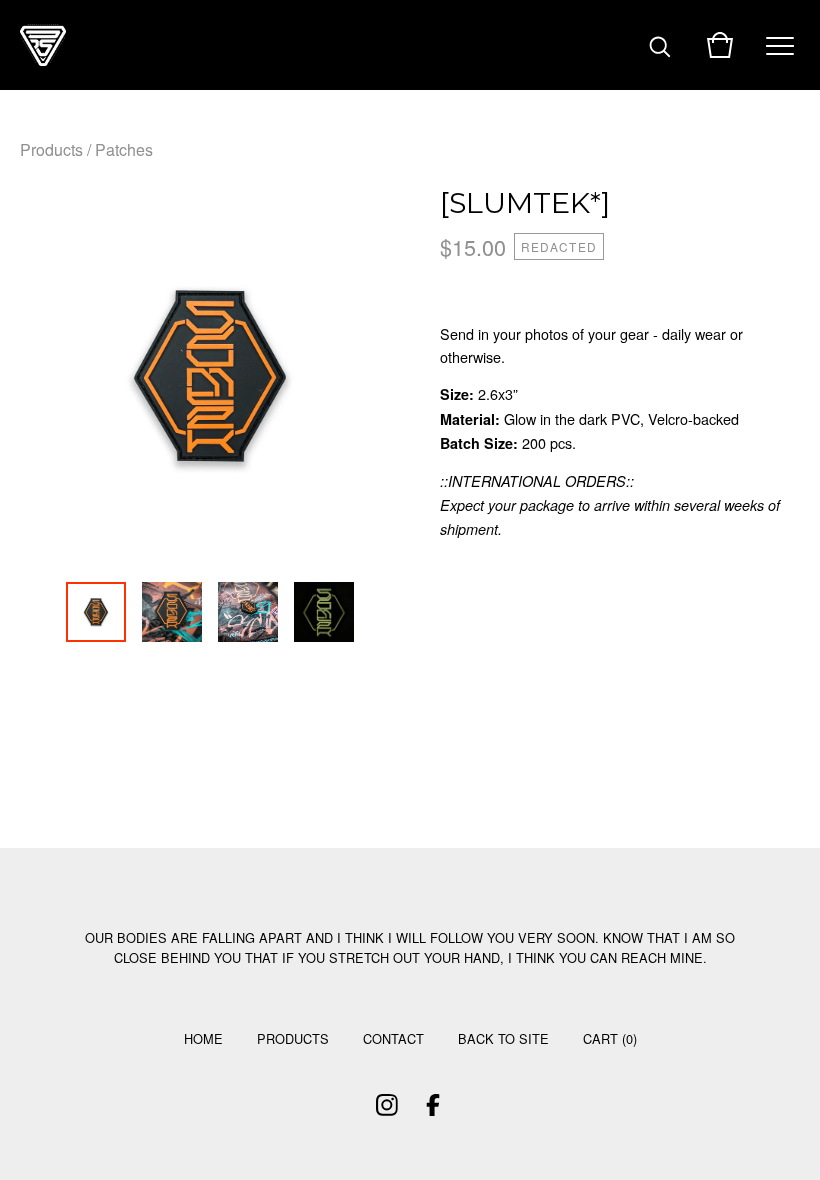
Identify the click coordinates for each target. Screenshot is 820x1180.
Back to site (503, 1038)
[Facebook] (433, 1105)
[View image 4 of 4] (324, 612)
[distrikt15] (43, 45)
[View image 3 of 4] (248, 612)
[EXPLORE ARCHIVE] (660, 45)
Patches (124, 149)
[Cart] (720, 45)
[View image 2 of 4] (172, 612)
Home (203, 1038)
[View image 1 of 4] (96, 612)
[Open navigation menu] (780, 45)
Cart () (610, 1038)
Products (51, 149)
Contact (393, 1038)
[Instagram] (387, 1105)
